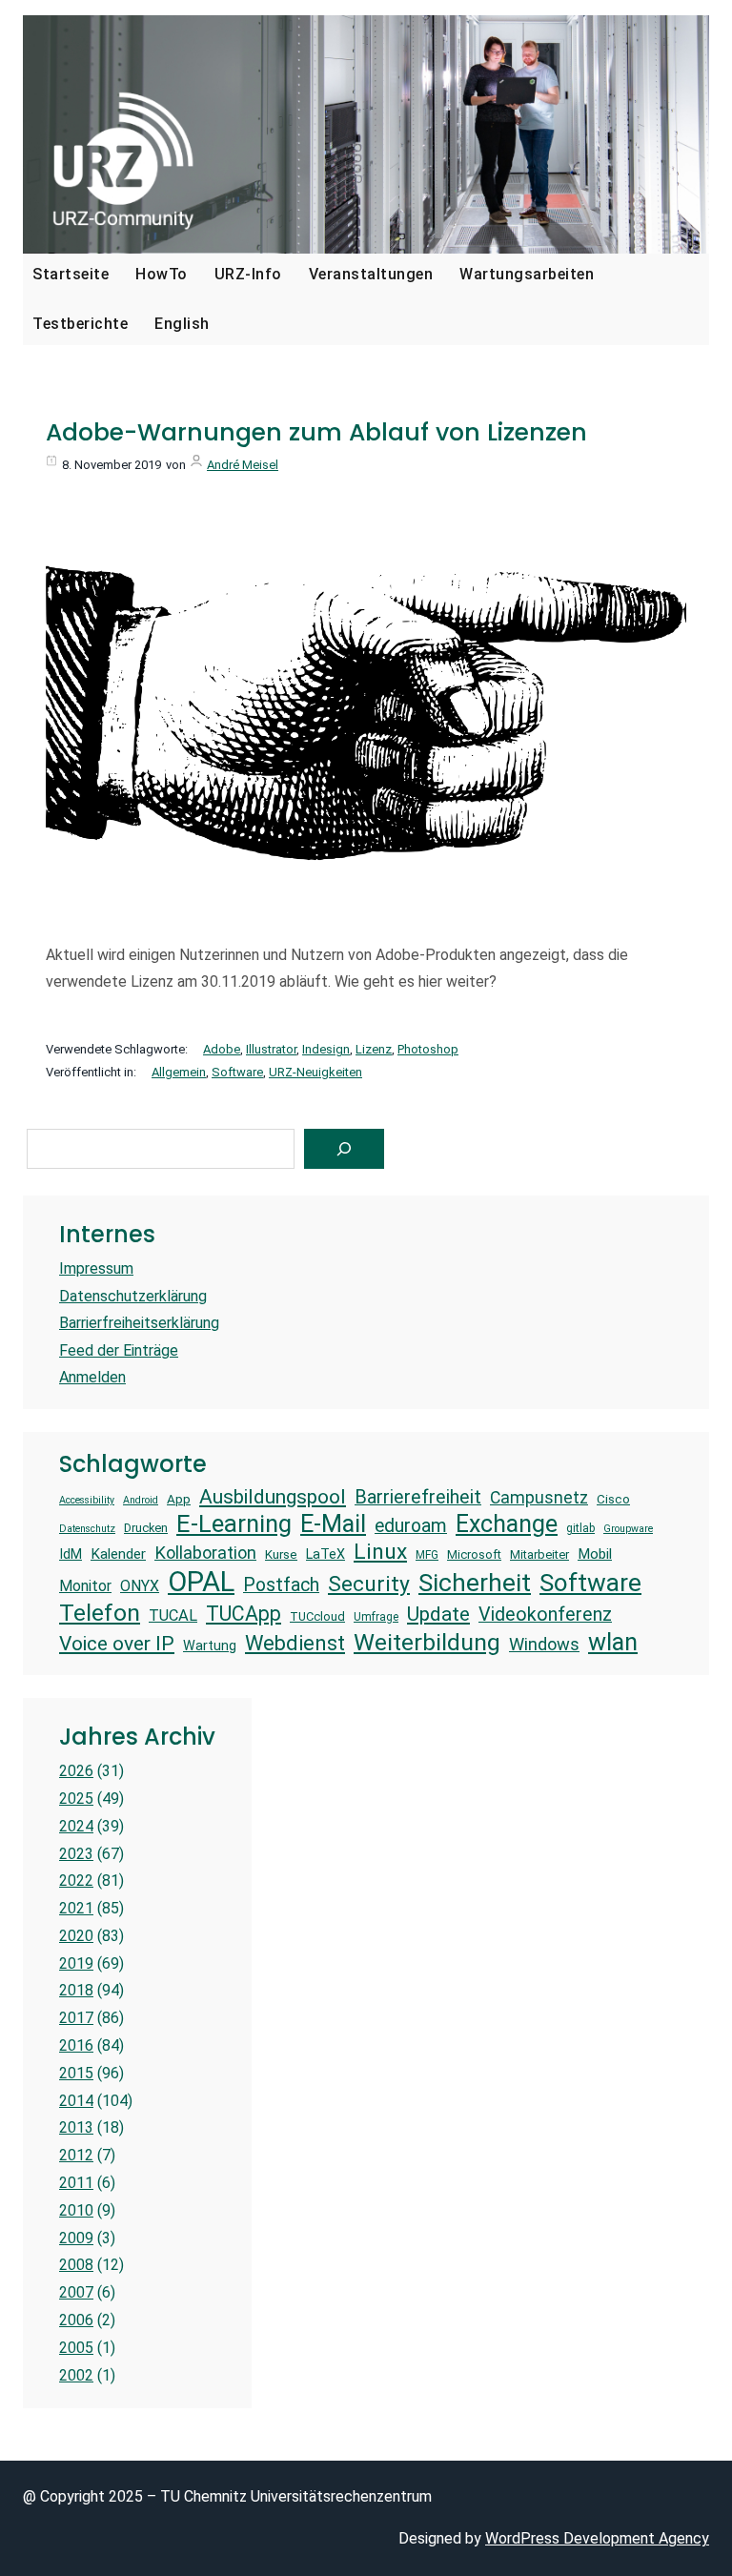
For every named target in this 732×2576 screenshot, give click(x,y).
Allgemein (179, 1072)
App (179, 1499)
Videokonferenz (545, 1615)
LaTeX (325, 1554)
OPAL (201, 1582)
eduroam (411, 1526)
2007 (76, 2292)
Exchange (507, 1524)
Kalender (118, 1554)
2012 (76, 2155)
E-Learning (234, 1523)
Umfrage (376, 1617)
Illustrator (271, 1049)
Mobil (595, 1554)
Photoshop (428, 1049)
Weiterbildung (427, 1642)
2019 (76, 1963)
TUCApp (244, 1614)
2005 (76, 2348)
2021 (76, 1908)
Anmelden (92, 1377)
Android (141, 1501)
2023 (76, 1854)
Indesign (326, 1049)
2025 (76, 1799)
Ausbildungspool (273, 1496)
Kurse (281, 1554)
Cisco (613, 1499)
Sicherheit (475, 1583)
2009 (76, 2238)
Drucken (146, 1528)
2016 (76, 2045)
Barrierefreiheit (418, 1497)
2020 (76, 1936)
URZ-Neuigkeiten (315, 1072)
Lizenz (374, 1049)
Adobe (222, 1049)
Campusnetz (539, 1498)
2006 (76, 2320)
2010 (76, 2210)
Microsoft (474, 1554)
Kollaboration (205, 1553)
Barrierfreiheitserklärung (139, 1323)
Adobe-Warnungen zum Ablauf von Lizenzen (316, 433)
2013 (76, 2127)
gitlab (580, 1528)
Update (438, 1614)
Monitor (85, 1586)
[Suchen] (344, 1149)
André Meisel (243, 465)
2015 (76, 2073)
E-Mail (333, 1523)
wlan (613, 1642)
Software (237, 1072)
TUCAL (173, 1615)
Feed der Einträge (119, 1350)
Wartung (210, 1646)
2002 (76, 2375)
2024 (76, 1826)
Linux (380, 1552)
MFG (427, 1555)
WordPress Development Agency (597, 2538)
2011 (76, 2183)
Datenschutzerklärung (133, 1296)
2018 (76, 1990)
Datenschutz (87, 1529)
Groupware (628, 1529)
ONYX (140, 1586)
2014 (76, 2101)
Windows (544, 1644)
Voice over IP (117, 1643)
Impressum (96, 1268)
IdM (71, 1554)
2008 (76, 2265)
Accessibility (87, 1501)
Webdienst (295, 1643)
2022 (76, 1881)
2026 (76, 1771)
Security (369, 1584)
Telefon (100, 1613)
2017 (76, 2018)
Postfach (281, 1585)
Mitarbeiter (539, 1554)
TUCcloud (317, 1616)
